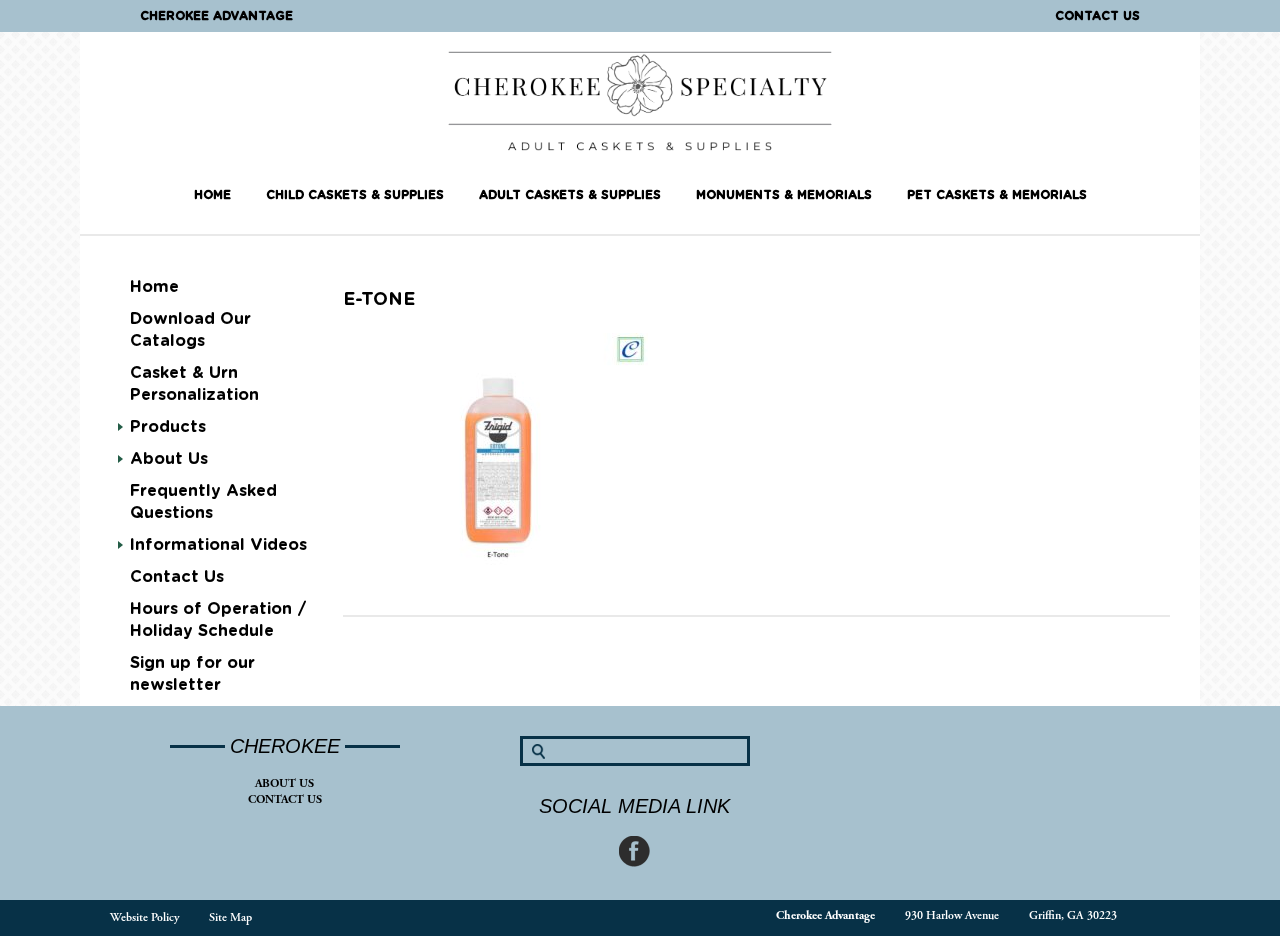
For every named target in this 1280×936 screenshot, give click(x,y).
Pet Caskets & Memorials (997, 195)
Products (168, 427)
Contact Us (1097, 16)
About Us (284, 783)
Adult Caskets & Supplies (570, 195)
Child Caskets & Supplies (355, 195)
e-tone (379, 300)
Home (212, 195)
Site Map (230, 917)
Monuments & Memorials (784, 195)
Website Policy (144, 917)
